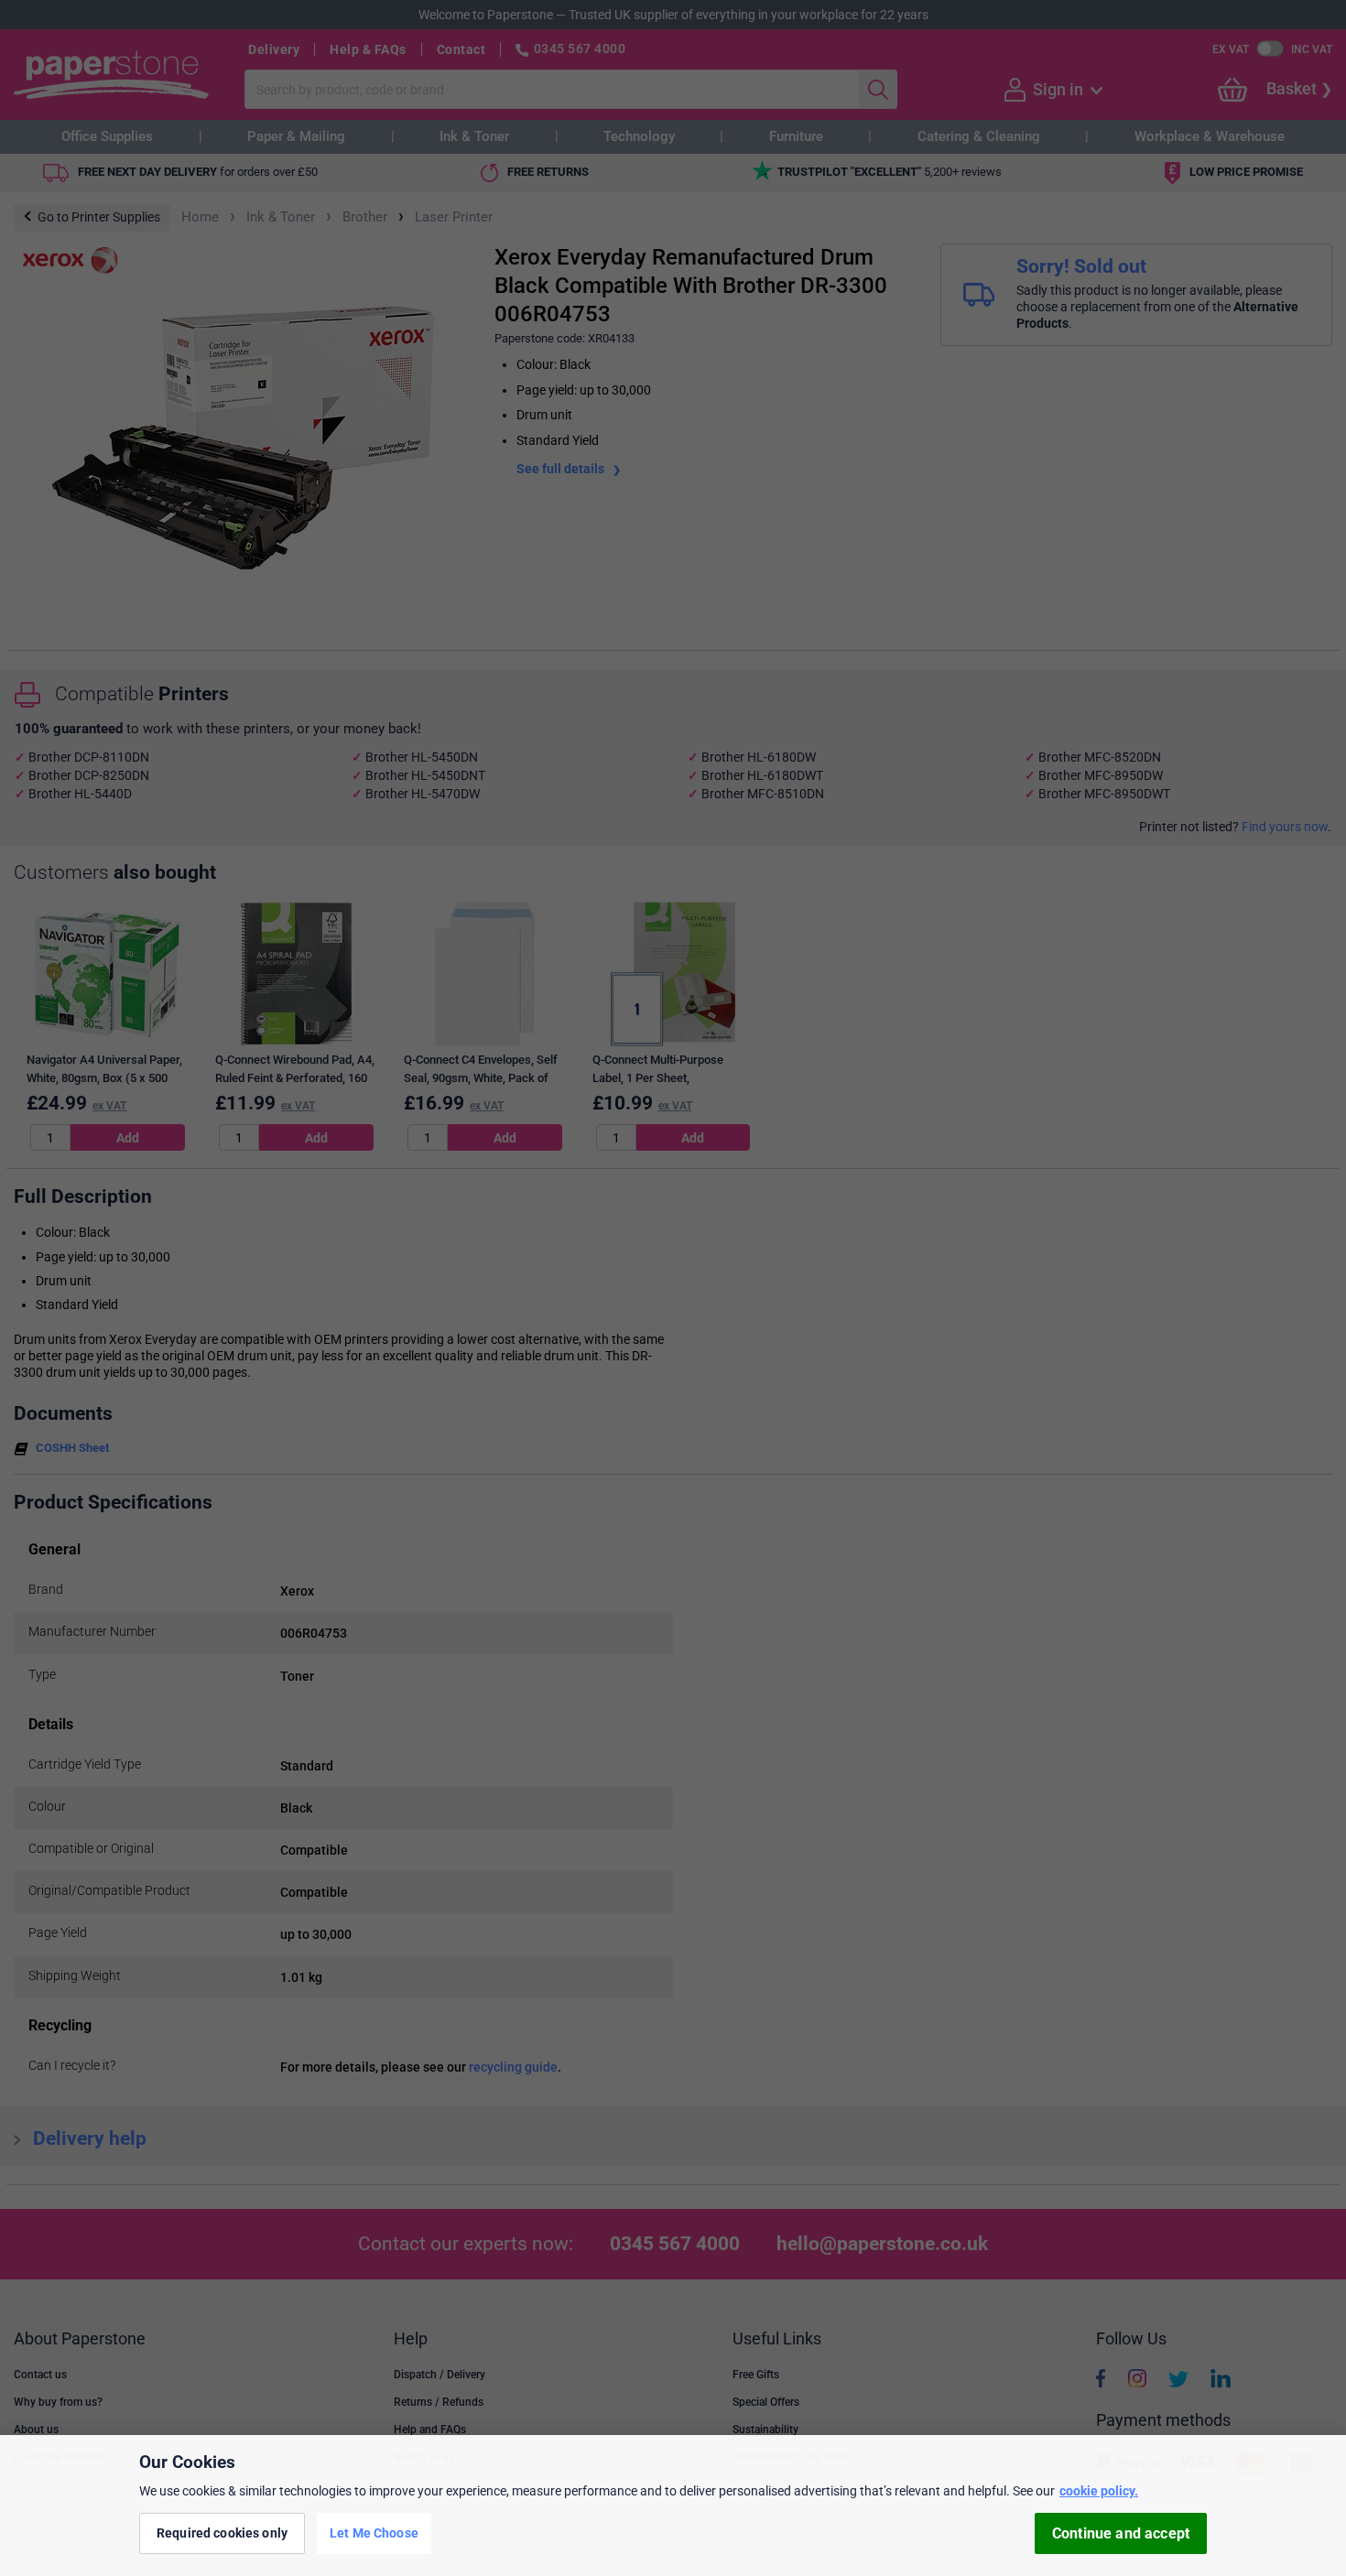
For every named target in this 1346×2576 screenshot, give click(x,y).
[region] (673, 2506)
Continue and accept (1121, 2533)
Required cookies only (222, 2533)
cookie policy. (1099, 2491)
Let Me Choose (374, 2533)
